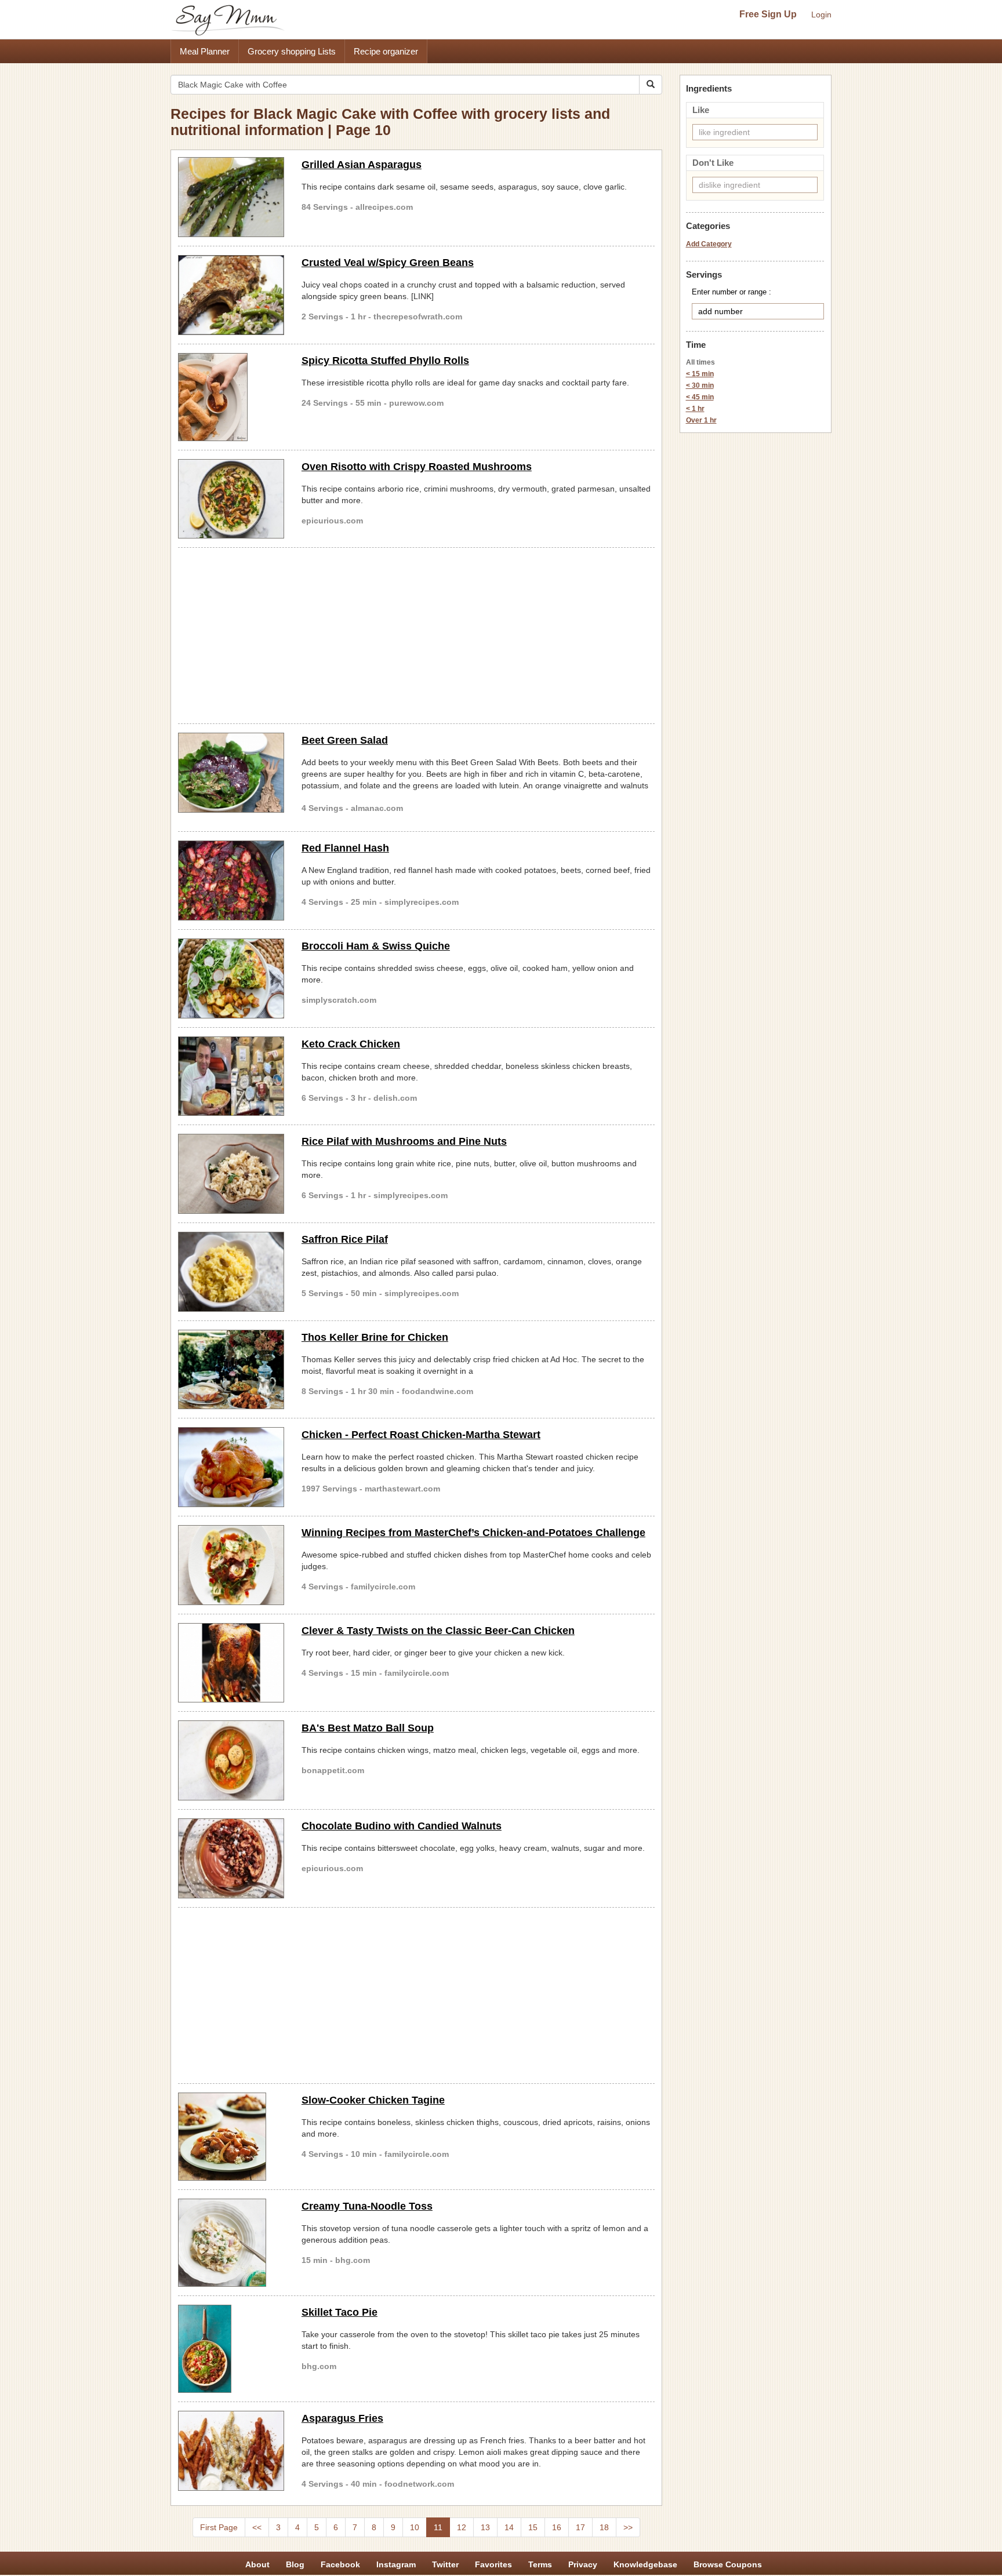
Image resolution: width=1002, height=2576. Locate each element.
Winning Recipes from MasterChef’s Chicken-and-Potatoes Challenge (473, 1533)
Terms (540, 2564)
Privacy (583, 2564)
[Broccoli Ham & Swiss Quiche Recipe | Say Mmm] (231, 978)
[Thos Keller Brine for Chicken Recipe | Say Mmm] (231, 1370)
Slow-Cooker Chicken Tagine (373, 2100)
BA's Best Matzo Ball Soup (368, 1728)
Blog (295, 2564)
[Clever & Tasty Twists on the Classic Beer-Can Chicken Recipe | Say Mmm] (231, 1663)
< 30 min (700, 385)
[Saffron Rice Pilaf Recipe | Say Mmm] (231, 1272)
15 (533, 2527)
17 (580, 2527)
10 (415, 2527)
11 (438, 2527)
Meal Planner (205, 51)
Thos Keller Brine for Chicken (375, 1337)
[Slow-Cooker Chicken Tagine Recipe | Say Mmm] (231, 2137)
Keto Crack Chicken (351, 1044)
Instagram (396, 2564)
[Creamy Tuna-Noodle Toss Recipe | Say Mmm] (231, 2243)
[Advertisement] (416, 634)
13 (485, 2527)
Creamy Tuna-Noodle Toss (367, 2206)
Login (821, 14)
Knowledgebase (645, 2564)
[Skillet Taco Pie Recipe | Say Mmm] (231, 2349)
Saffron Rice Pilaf (345, 1239)
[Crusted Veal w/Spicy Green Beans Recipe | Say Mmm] (231, 295)
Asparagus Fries (342, 2418)
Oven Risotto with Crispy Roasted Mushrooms (417, 467)
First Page (219, 2527)
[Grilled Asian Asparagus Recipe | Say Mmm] (231, 197)
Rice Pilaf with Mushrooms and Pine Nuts (404, 1141)
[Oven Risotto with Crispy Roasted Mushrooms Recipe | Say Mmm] (231, 499)
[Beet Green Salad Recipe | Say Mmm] (231, 773)
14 (509, 2527)
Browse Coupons (728, 2564)
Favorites (493, 2564)
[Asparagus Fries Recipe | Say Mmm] (231, 2451)
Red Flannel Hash (345, 848)
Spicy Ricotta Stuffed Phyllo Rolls (385, 361)
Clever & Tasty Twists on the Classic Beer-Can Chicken (438, 1631)
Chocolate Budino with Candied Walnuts (402, 1826)
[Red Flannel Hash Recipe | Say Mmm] (231, 881)
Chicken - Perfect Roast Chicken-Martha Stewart (421, 1435)
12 (462, 2527)
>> (628, 2527)
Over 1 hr (701, 420)
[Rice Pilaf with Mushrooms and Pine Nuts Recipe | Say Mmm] (231, 1174)
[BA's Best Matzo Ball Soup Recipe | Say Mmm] (231, 1760)
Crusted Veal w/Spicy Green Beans (388, 263)
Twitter (445, 2564)
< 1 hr (695, 409)
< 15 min (700, 374)
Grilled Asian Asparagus (362, 165)
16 (557, 2527)
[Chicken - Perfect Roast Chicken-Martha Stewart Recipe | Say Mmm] (231, 1467)
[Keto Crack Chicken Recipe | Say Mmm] (231, 1076)
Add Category (709, 244)
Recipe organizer (386, 51)
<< (257, 2527)
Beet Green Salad (345, 740)
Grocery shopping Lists (292, 51)
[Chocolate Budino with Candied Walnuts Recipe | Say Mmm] (231, 1858)
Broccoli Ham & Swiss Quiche (376, 946)
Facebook (340, 2564)
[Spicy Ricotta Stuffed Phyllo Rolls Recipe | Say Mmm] (231, 397)
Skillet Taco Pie (340, 2312)
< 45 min (700, 397)
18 (604, 2527)
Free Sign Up (768, 14)
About (257, 2564)
